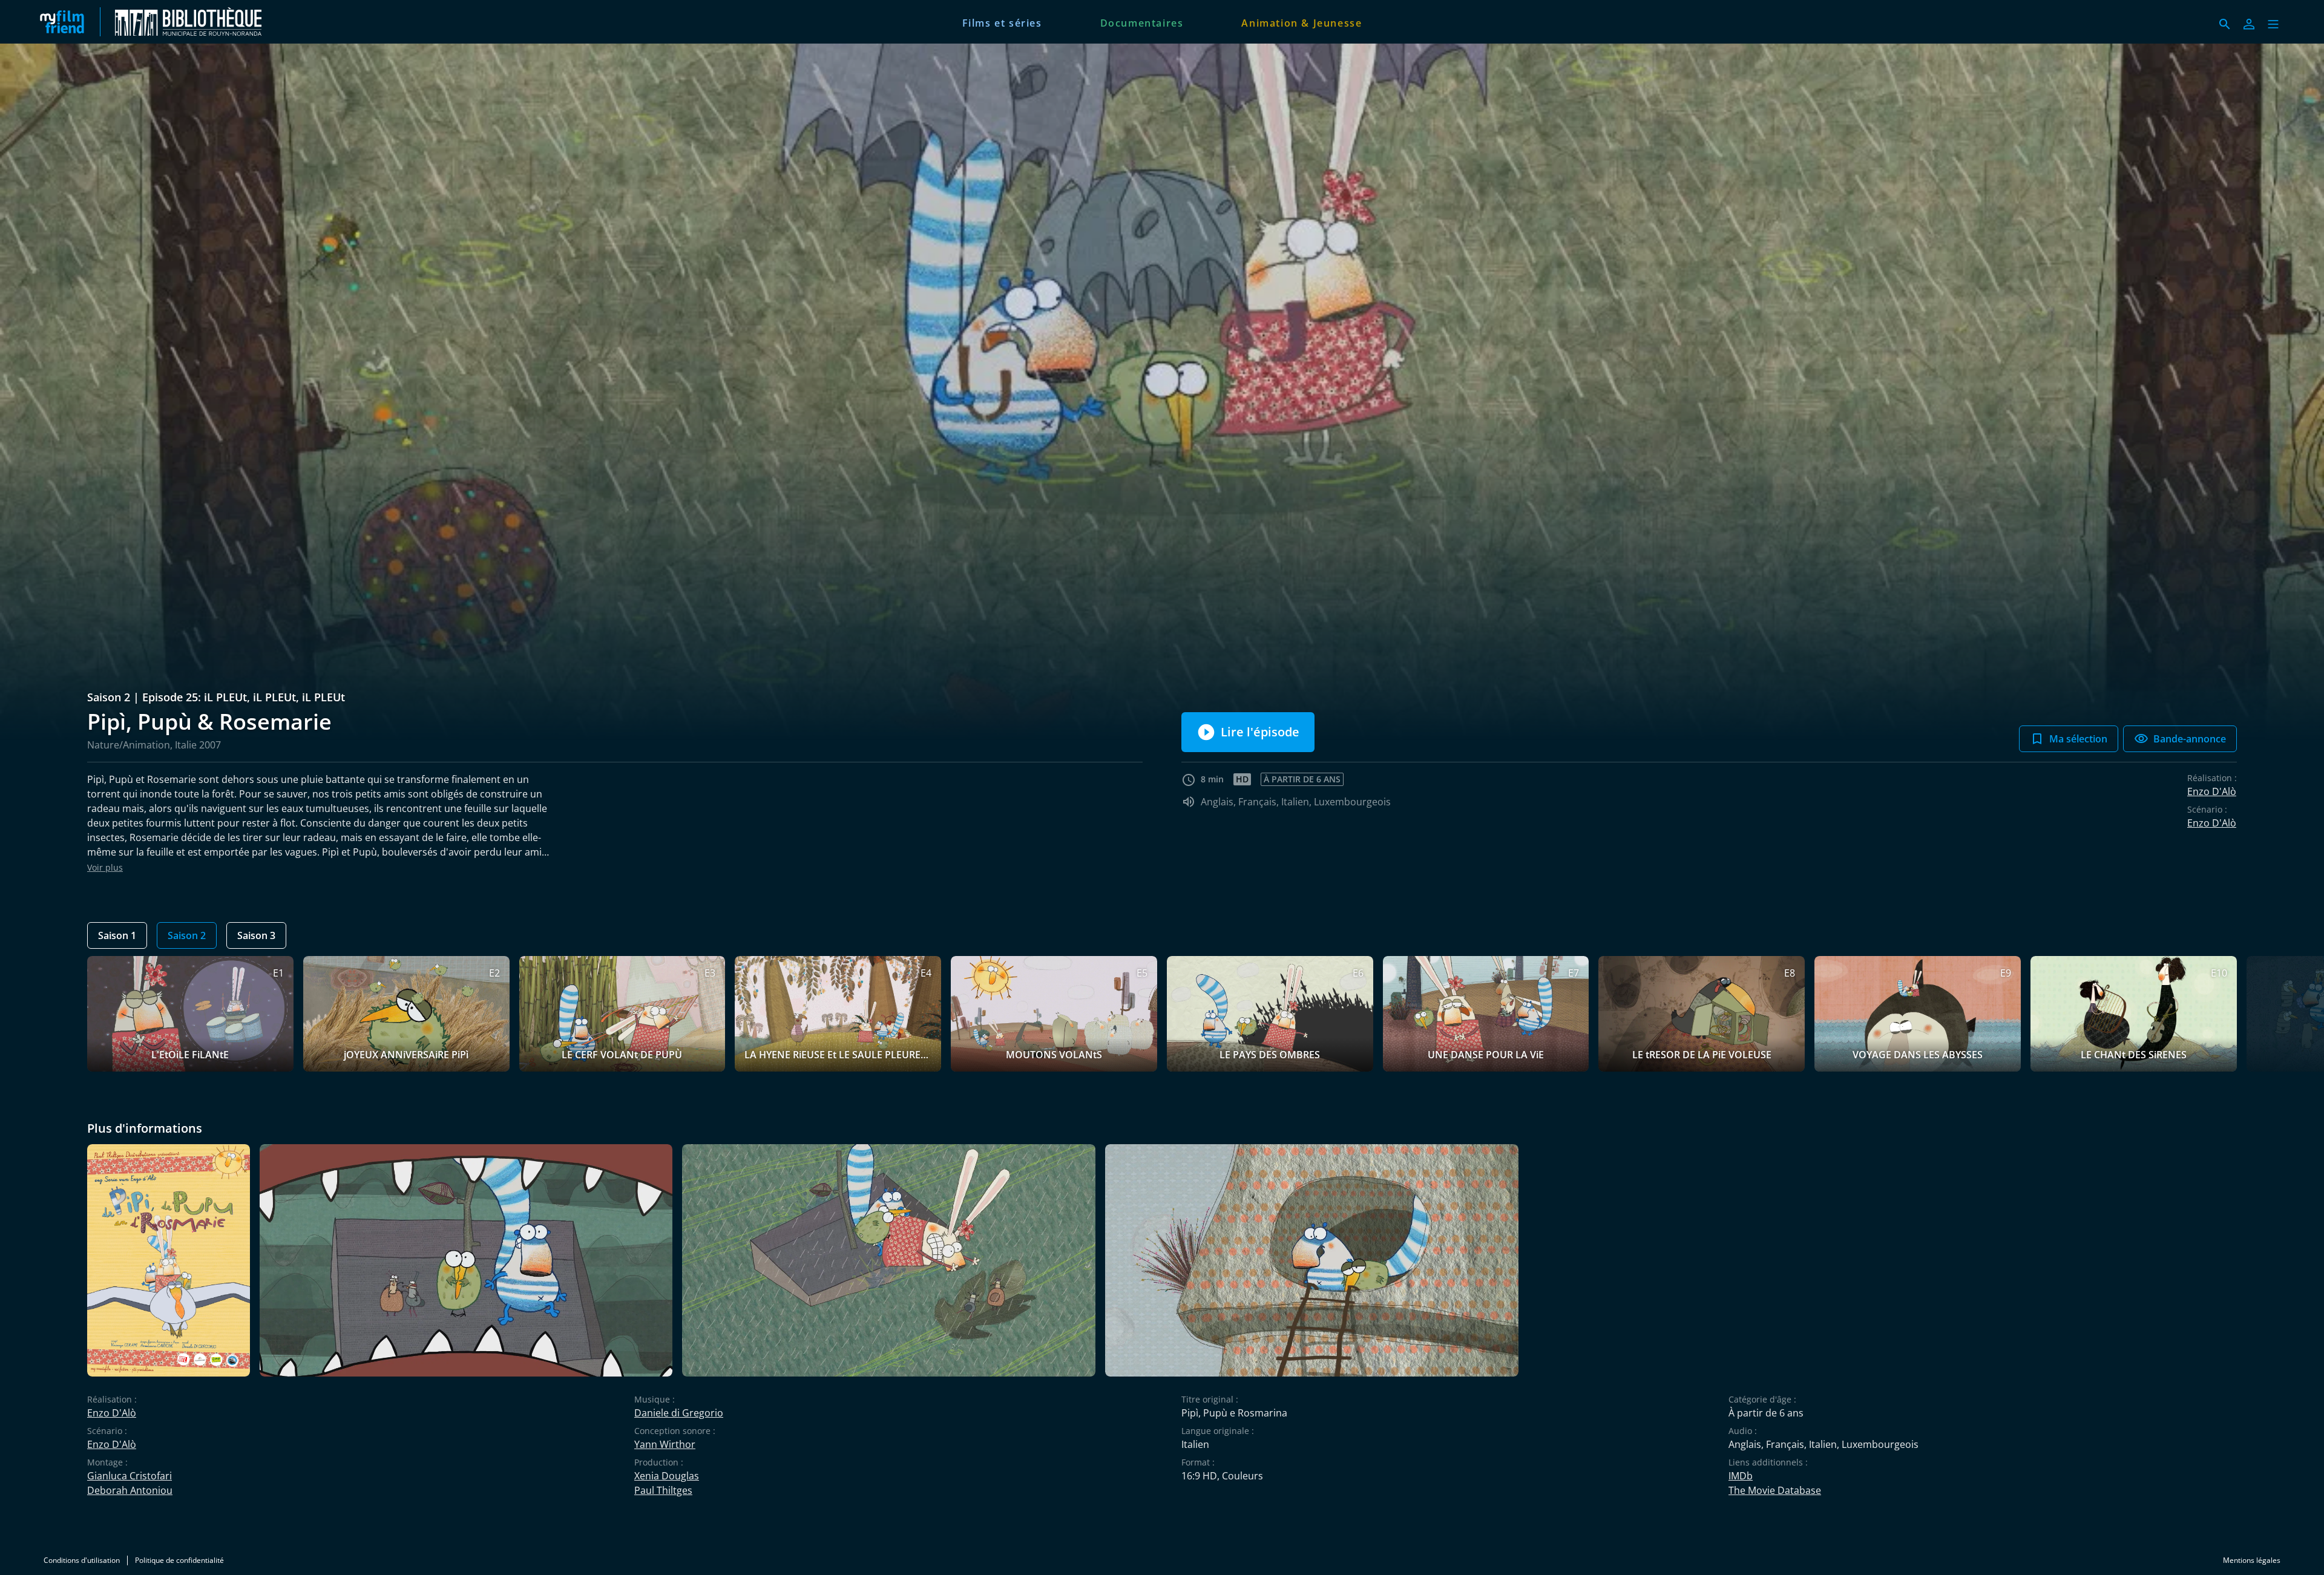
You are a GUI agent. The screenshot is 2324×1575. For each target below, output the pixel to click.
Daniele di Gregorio (679, 1413)
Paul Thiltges (663, 1490)
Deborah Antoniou (130, 1490)
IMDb (1741, 1476)
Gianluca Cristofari (130, 1476)
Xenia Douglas (667, 1476)
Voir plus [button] (105, 867)
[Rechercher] (2225, 24)
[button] (2273, 24)
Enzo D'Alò (2212, 791)
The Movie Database (1775, 1490)
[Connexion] (2249, 24)
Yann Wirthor (665, 1444)
